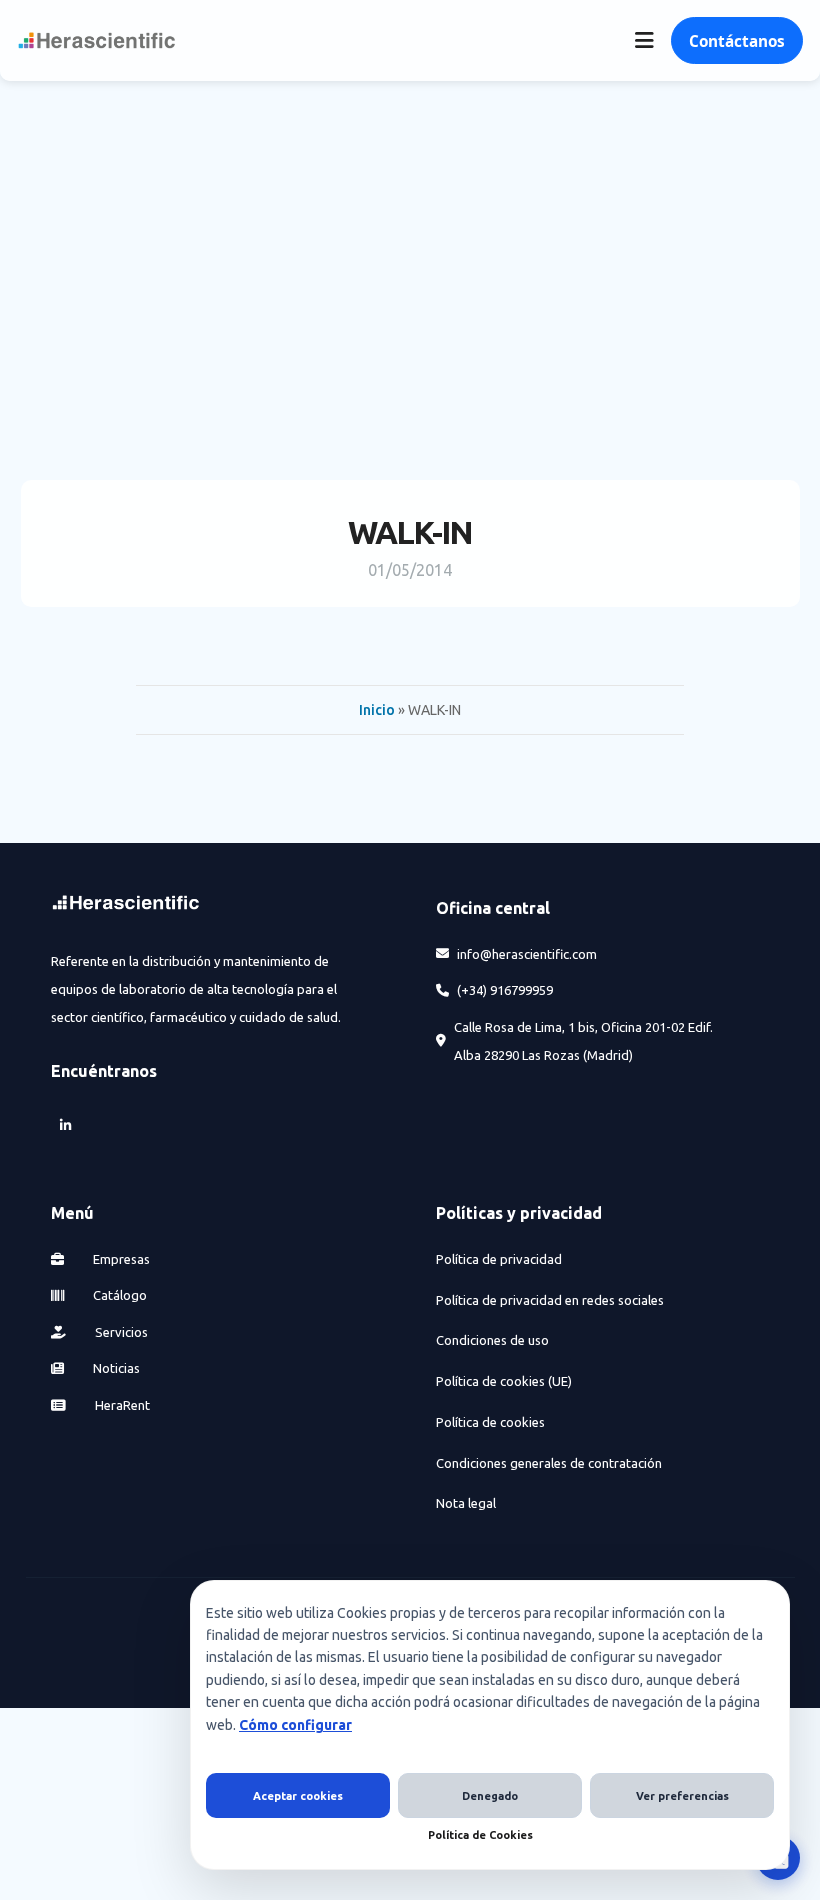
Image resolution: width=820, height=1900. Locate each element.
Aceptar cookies (298, 1796)
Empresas (120, 1259)
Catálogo (118, 1295)
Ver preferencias (682, 1796)
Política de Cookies (480, 1835)
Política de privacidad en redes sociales (550, 1300)
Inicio (377, 710)
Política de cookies (490, 1422)
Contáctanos (737, 41)
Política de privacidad (499, 1259)
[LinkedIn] (65, 1125)
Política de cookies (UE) (504, 1381)
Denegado (490, 1796)
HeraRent (121, 1405)
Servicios (120, 1332)
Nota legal (466, 1503)
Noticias (115, 1368)
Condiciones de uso (492, 1340)
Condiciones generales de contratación (549, 1463)
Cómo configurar (295, 1725)
